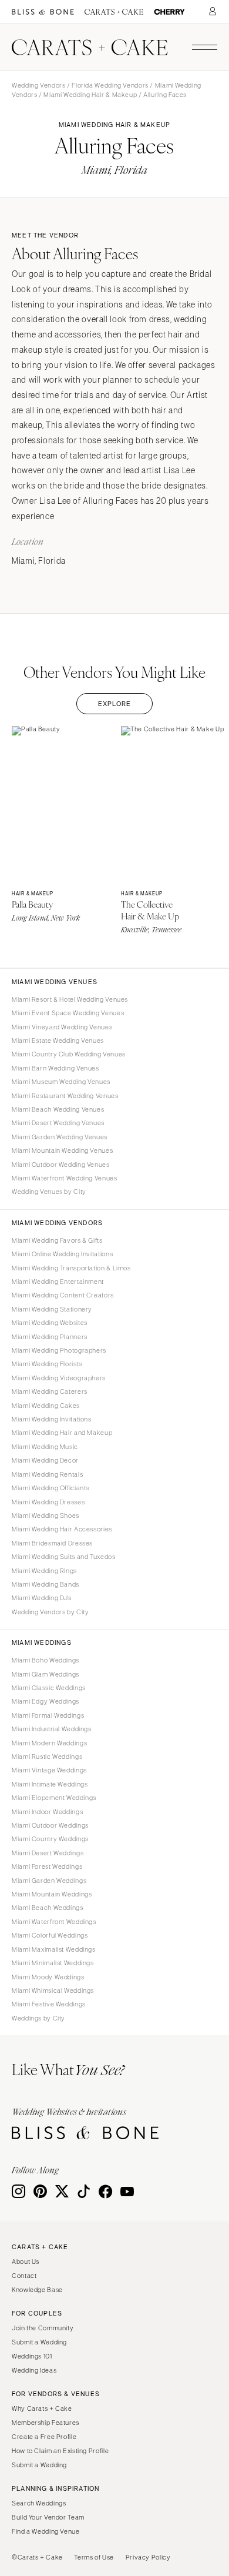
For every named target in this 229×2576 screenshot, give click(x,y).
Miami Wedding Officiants (50, 1488)
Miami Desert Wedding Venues (58, 1123)
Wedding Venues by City (49, 1192)
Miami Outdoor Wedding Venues (61, 1165)
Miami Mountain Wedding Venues (62, 1150)
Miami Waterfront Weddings (54, 1922)
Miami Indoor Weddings (47, 1812)
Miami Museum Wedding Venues (61, 1082)
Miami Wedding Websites (50, 1323)
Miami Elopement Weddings (54, 1798)
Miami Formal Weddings (48, 1715)
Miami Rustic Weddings (47, 1757)
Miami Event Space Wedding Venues (68, 1013)
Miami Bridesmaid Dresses (52, 1543)
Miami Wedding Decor (45, 1460)
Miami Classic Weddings (49, 1688)
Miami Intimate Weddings (50, 1784)
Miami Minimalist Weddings (53, 1963)
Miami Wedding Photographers (59, 1350)
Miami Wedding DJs (42, 1598)
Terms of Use (94, 2557)
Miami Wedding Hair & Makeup (90, 95)
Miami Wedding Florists (47, 1364)
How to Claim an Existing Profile (60, 2451)
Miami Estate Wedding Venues (58, 1041)
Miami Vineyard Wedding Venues (62, 1027)
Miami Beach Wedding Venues (58, 1109)
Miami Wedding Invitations (52, 1419)
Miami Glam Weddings (46, 1674)
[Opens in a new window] (43, 12)
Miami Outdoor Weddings (50, 1825)
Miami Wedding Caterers (50, 1391)
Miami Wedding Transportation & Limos (71, 1268)
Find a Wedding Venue (46, 2531)
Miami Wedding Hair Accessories (62, 1529)
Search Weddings (39, 2503)
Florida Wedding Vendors (110, 85)
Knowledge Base (37, 2290)
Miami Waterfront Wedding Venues (65, 1178)
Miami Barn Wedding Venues (55, 1068)
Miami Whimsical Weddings (53, 1990)
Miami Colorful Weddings (50, 1935)
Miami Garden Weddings (49, 1881)
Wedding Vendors (38, 85)
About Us (26, 2261)
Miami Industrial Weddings (52, 1729)
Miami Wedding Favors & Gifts (57, 1240)
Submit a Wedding (39, 2342)
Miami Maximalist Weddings (54, 1949)
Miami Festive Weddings (49, 2004)
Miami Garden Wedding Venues (60, 1137)
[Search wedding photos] (169, 12)
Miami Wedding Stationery (52, 1309)
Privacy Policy (148, 2557)
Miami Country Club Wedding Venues (69, 1054)
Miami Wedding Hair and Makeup (62, 1433)
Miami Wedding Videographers (59, 1378)
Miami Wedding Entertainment (58, 1282)
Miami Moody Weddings (48, 1977)
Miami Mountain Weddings (52, 1894)
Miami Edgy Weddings (46, 1701)
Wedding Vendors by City (50, 1612)
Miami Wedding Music (45, 1447)
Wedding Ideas (34, 2370)
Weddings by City (38, 2018)
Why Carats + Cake (42, 2408)
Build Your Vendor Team (48, 2517)
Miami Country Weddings (50, 1839)
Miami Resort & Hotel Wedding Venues (70, 999)
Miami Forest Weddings (47, 1866)
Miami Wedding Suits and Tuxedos (64, 1557)
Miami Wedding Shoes (46, 1516)
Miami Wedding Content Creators (63, 1295)
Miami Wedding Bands (46, 1584)
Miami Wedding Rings (44, 1571)
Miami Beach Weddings (48, 1908)
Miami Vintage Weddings (49, 1770)
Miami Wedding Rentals (47, 1474)
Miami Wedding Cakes (46, 1406)
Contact (24, 2276)
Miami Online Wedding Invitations (62, 1254)
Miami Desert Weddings (48, 1853)
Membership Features (46, 2423)
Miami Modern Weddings (49, 1743)
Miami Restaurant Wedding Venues (65, 1096)
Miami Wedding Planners (50, 1337)
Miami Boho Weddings (46, 1660)
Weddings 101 (32, 2356)
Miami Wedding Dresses (48, 1502)
